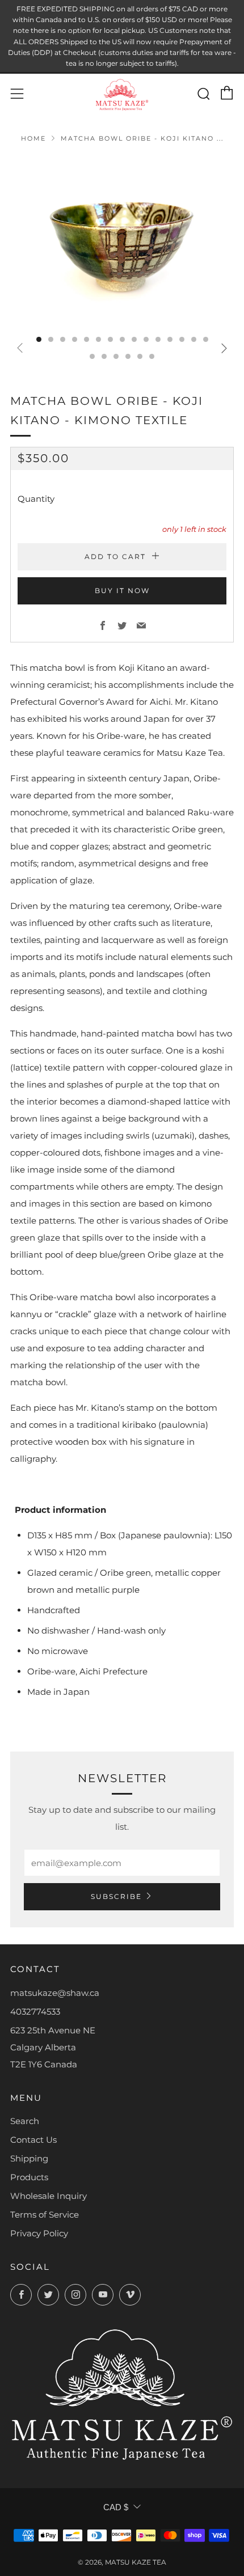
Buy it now (122, 591)
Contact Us (33, 2140)
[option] (122, 240)
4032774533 (35, 2012)
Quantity (36, 499)
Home (33, 138)
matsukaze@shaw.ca (55, 1993)
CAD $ (116, 2507)
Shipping (29, 2158)
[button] (39, 339)
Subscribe (116, 1896)
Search (25, 2121)
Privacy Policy (39, 2233)
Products (29, 2177)
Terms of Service (45, 2215)
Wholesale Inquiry (49, 2196)
